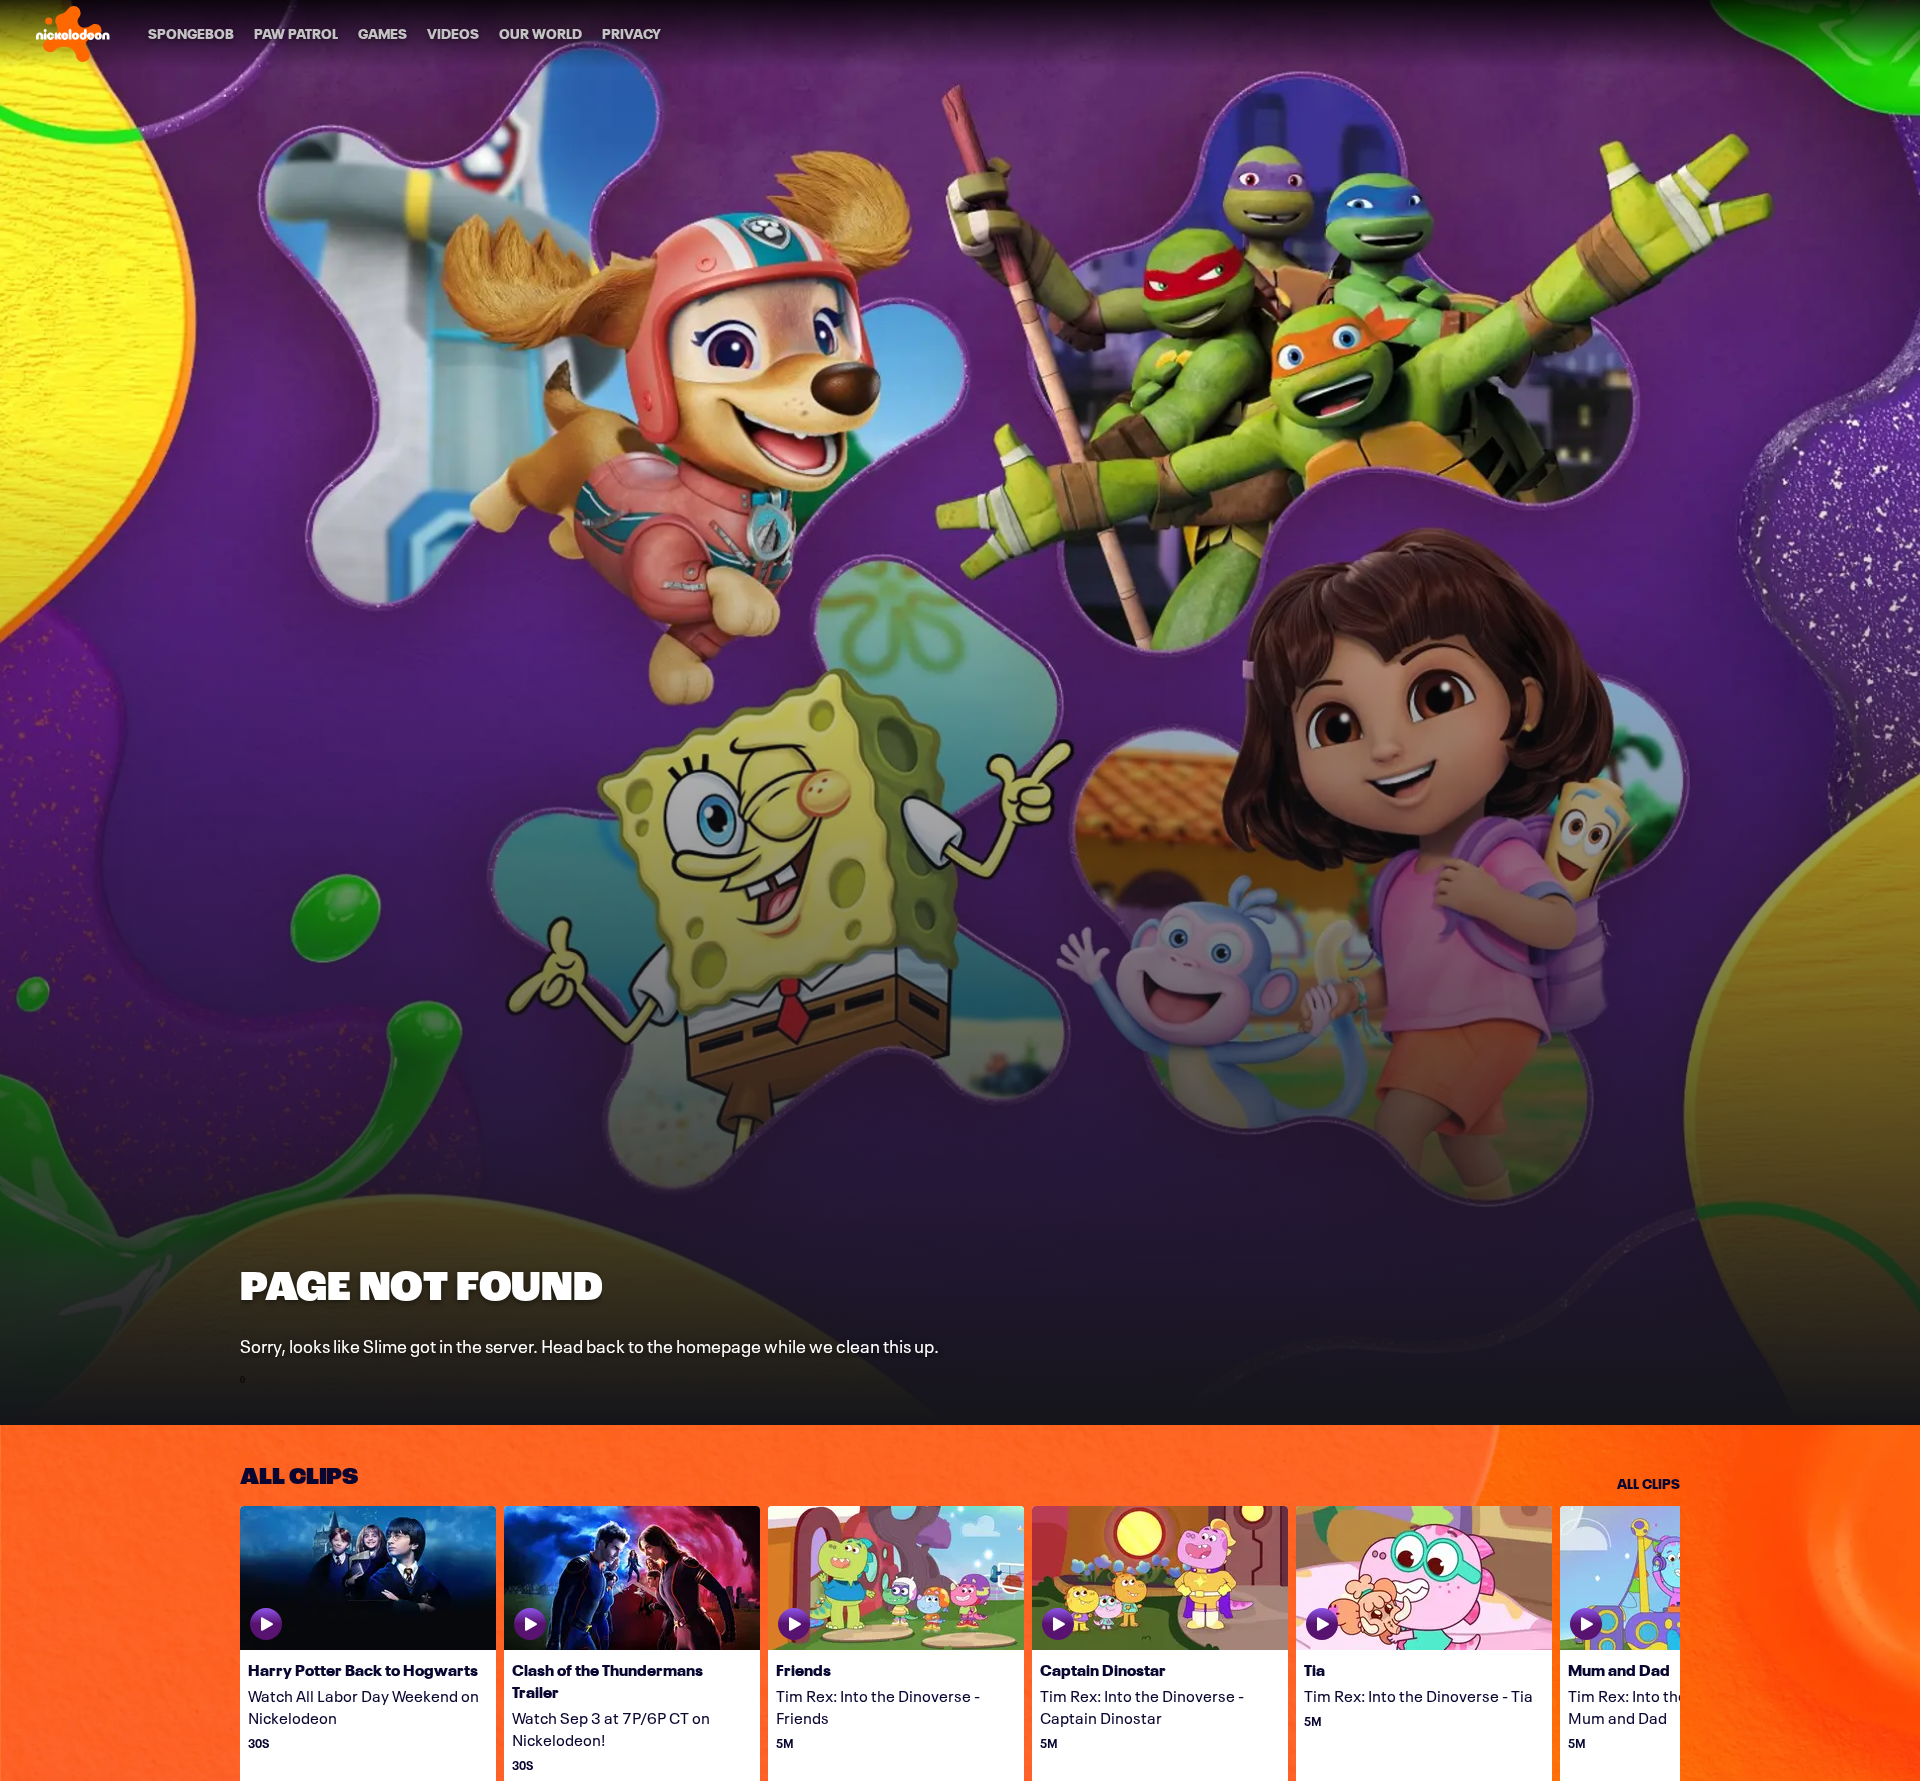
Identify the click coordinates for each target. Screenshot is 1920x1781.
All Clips (1648, 1482)
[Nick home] (73, 34)
